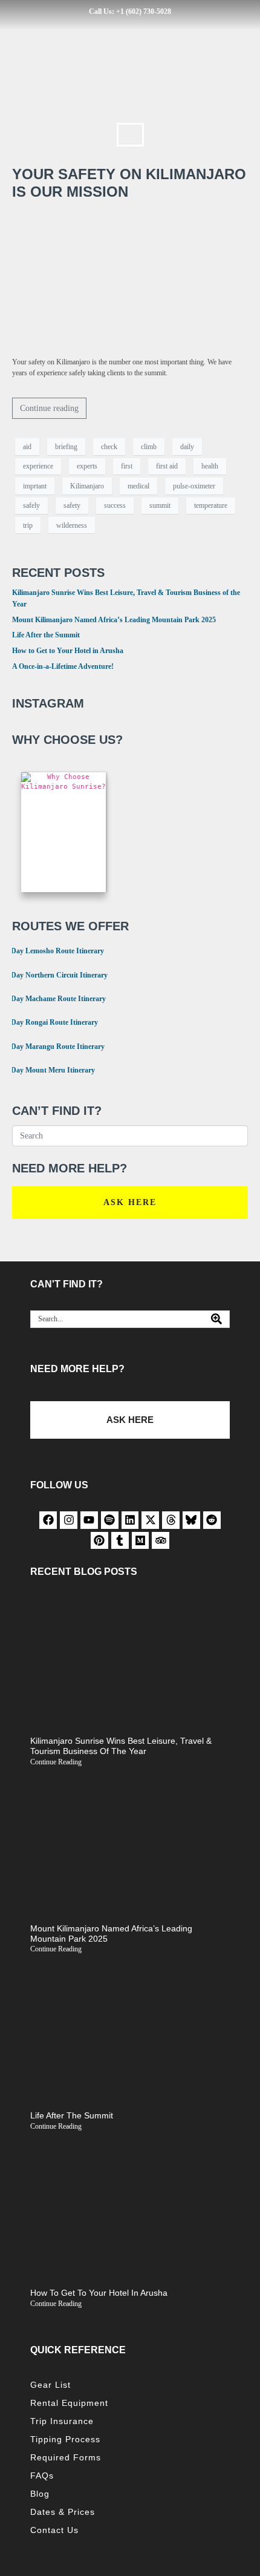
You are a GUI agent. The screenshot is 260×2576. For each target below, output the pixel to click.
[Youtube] (89, 1520)
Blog (40, 2494)
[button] (130, 135)
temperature (211, 505)
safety (72, 505)
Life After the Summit (46, 635)
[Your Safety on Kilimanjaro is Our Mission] (130, 278)
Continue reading (49, 408)
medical (138, 486)
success (115, 505)
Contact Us (54, 2530)
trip (28, 525)
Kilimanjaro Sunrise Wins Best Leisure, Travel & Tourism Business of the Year (121, 1746)
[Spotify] (110, 1520)
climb (149, 447)
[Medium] (141, 1541)
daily (187, 447)
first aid (167, 466)
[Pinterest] (99, 1541)
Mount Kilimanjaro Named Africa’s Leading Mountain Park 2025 (114, 620)
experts (87, 466)
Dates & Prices (63, 2512)
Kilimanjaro (87, 486)
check (109, 447)
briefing (66, 447)
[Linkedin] (130, 1520)
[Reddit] (212, 1520)
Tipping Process (65, 2439)
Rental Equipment (69, 2403)
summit (160, 505)
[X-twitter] (150, 1520)
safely (31, 505)
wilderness (72, 525)
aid (27, 447)
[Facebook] (48, 1520)
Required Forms (66, 2457)
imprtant (35, 486)
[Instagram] (69, 1520)
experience (38, 466)
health (210, 466)
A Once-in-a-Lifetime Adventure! (63, 666)
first (127, 466)
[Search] (216, 1319)
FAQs (42, 2476)
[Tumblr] (120, 1541)
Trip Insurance (62, 2421)
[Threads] (171, 1520)
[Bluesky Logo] (191, 1520)
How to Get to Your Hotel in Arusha (68, 651)
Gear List (50, 2385)
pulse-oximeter (194, 486)
